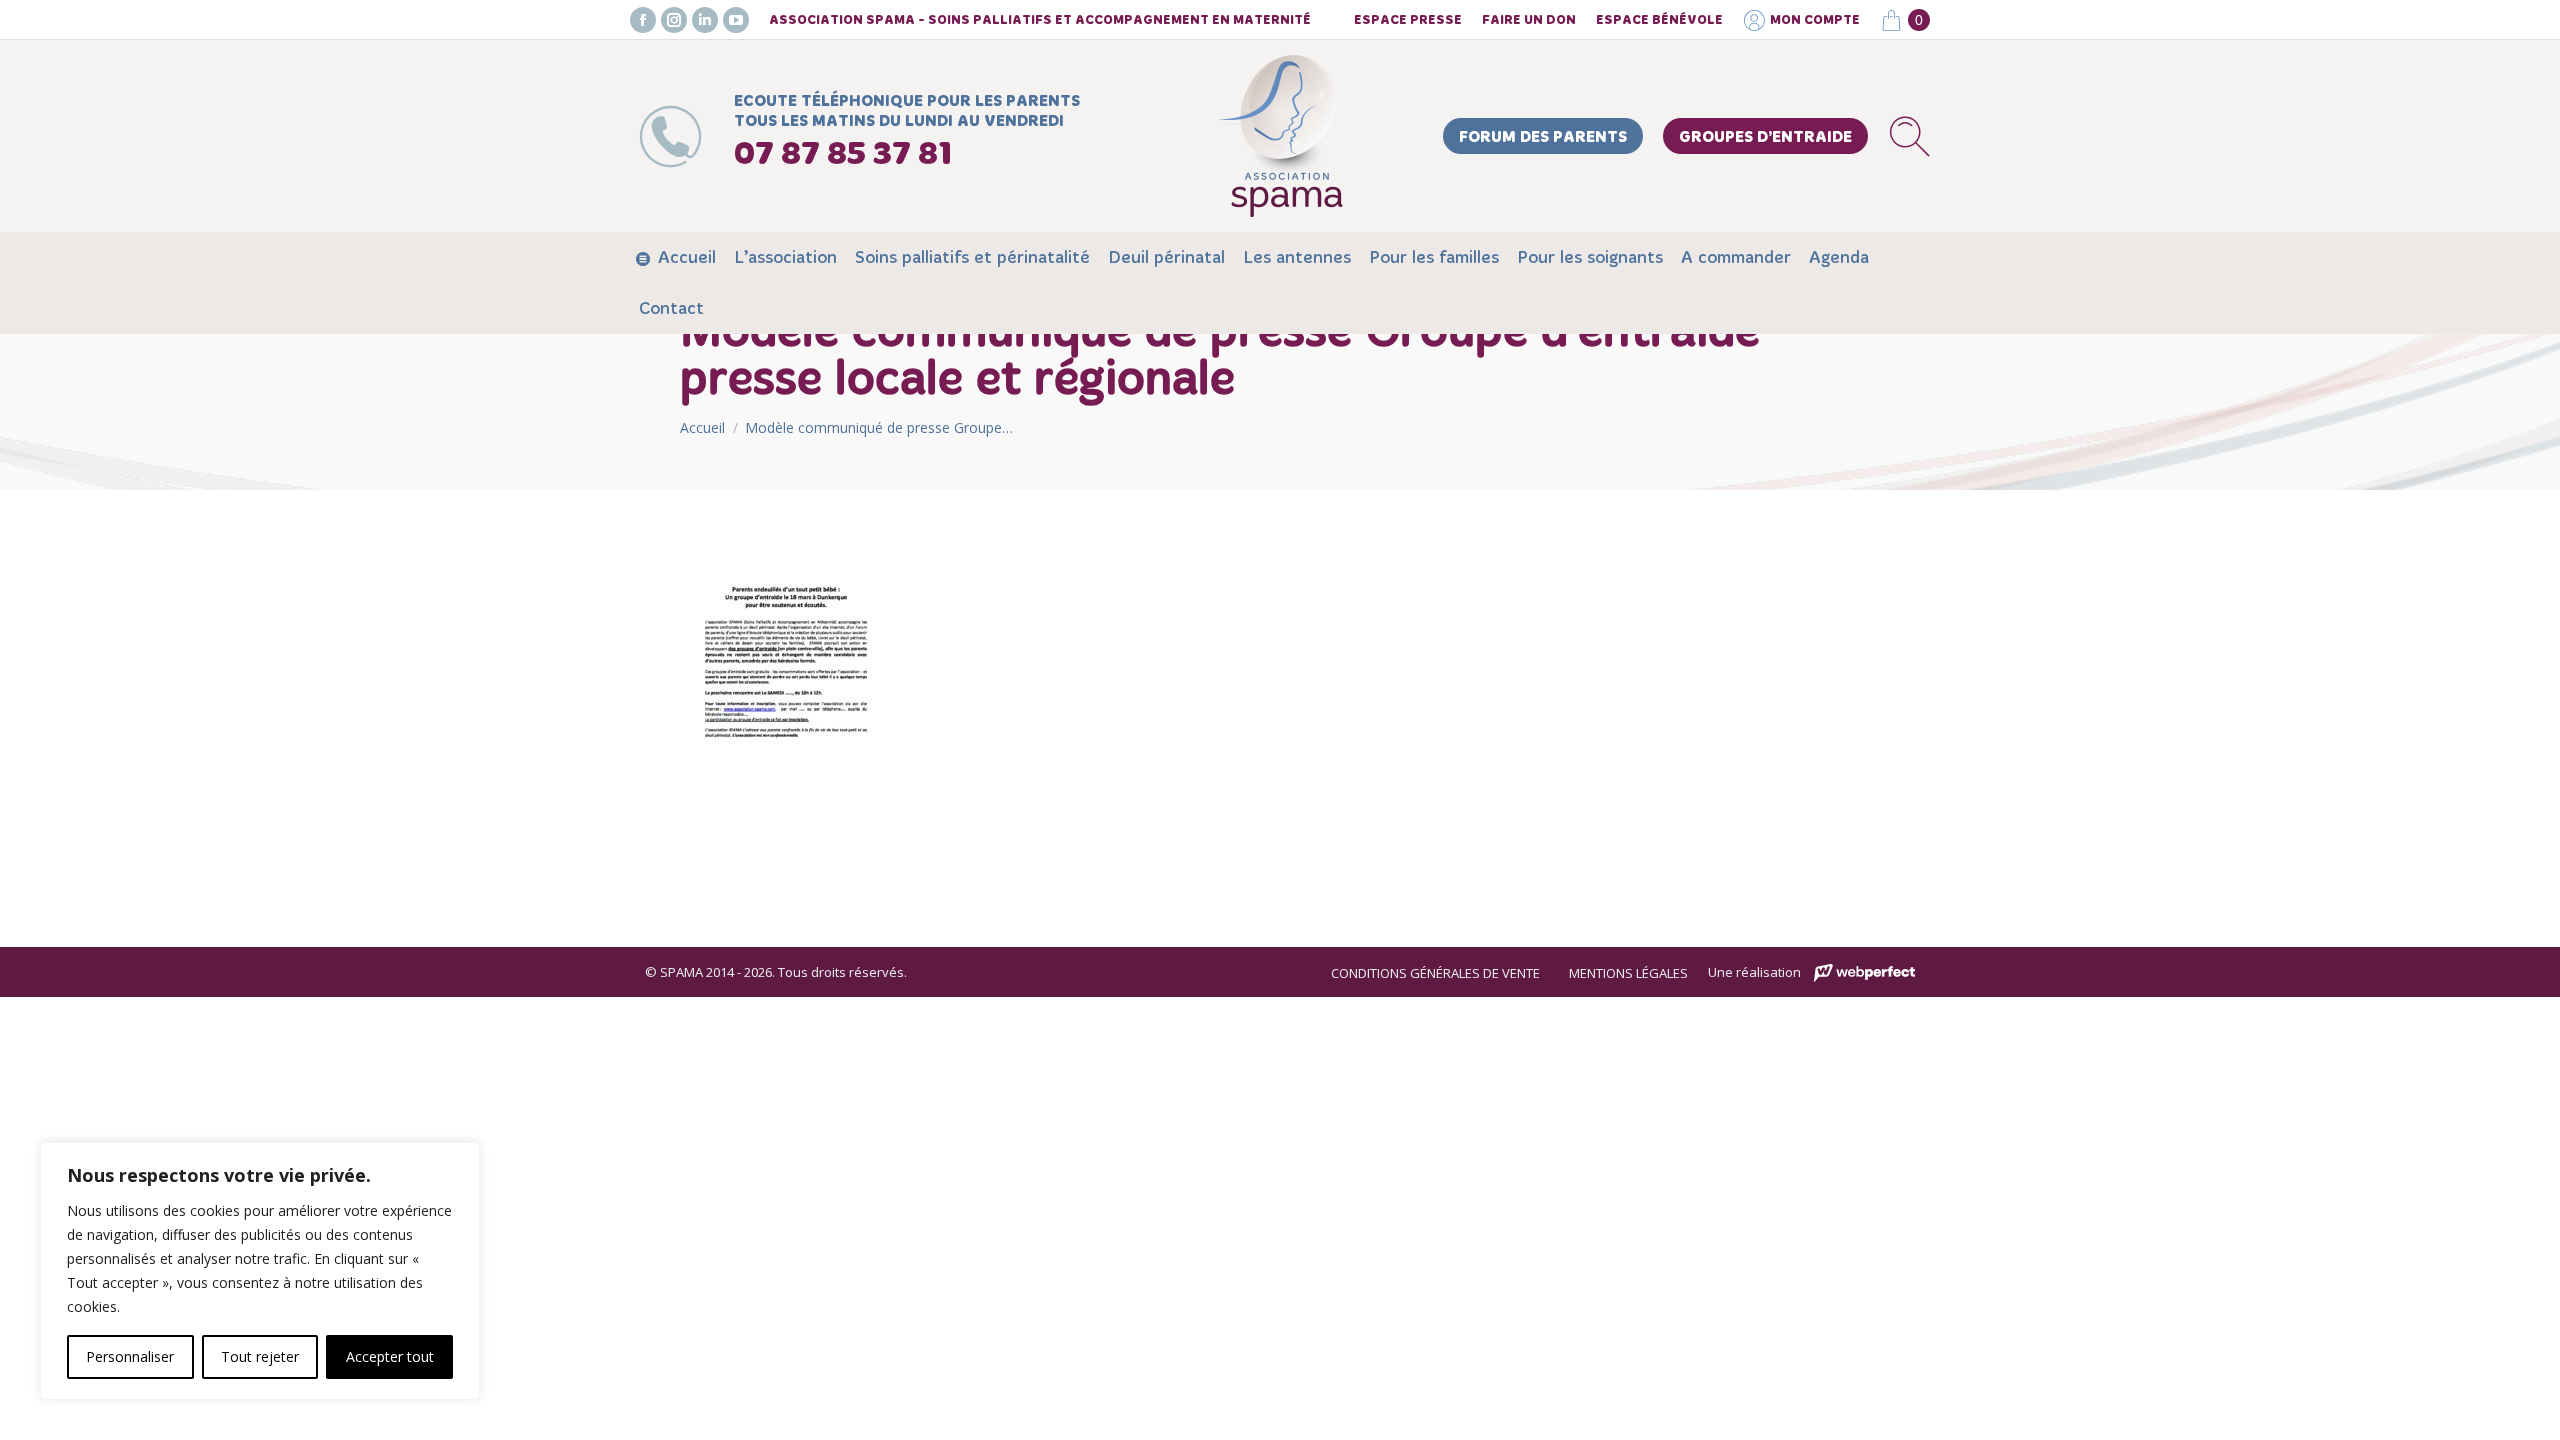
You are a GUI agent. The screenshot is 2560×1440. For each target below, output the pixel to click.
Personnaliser (130, 1356)
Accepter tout (390, 1356)
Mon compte (1815, 20)
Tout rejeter (260, 1356)
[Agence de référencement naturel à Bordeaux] (1864, 973)
